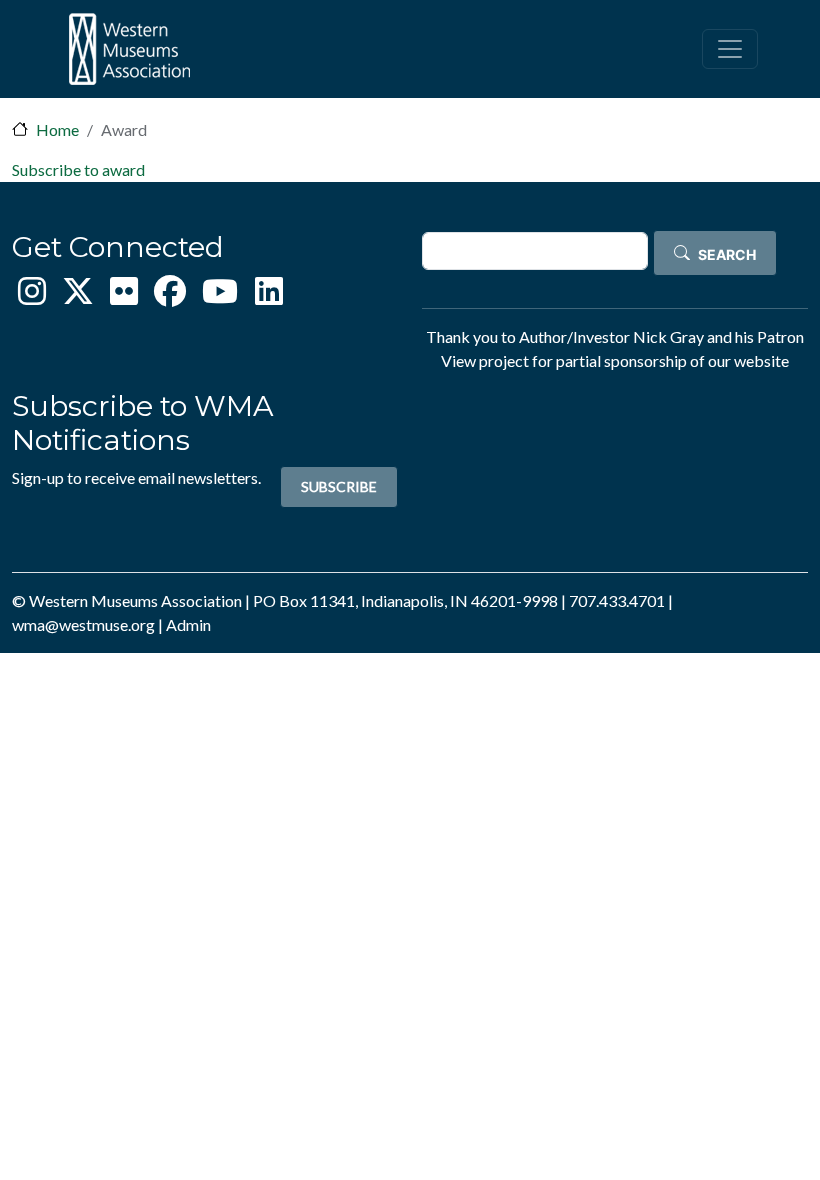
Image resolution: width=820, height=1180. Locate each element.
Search (727, 254)
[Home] (129, 49)
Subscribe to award (78, 169)
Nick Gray (668, 336)
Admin (188, 624)
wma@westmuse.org (83, 624)
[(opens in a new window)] (32, 296)
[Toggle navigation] (730, 49)
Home (57, 129)
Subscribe (339, 486)
